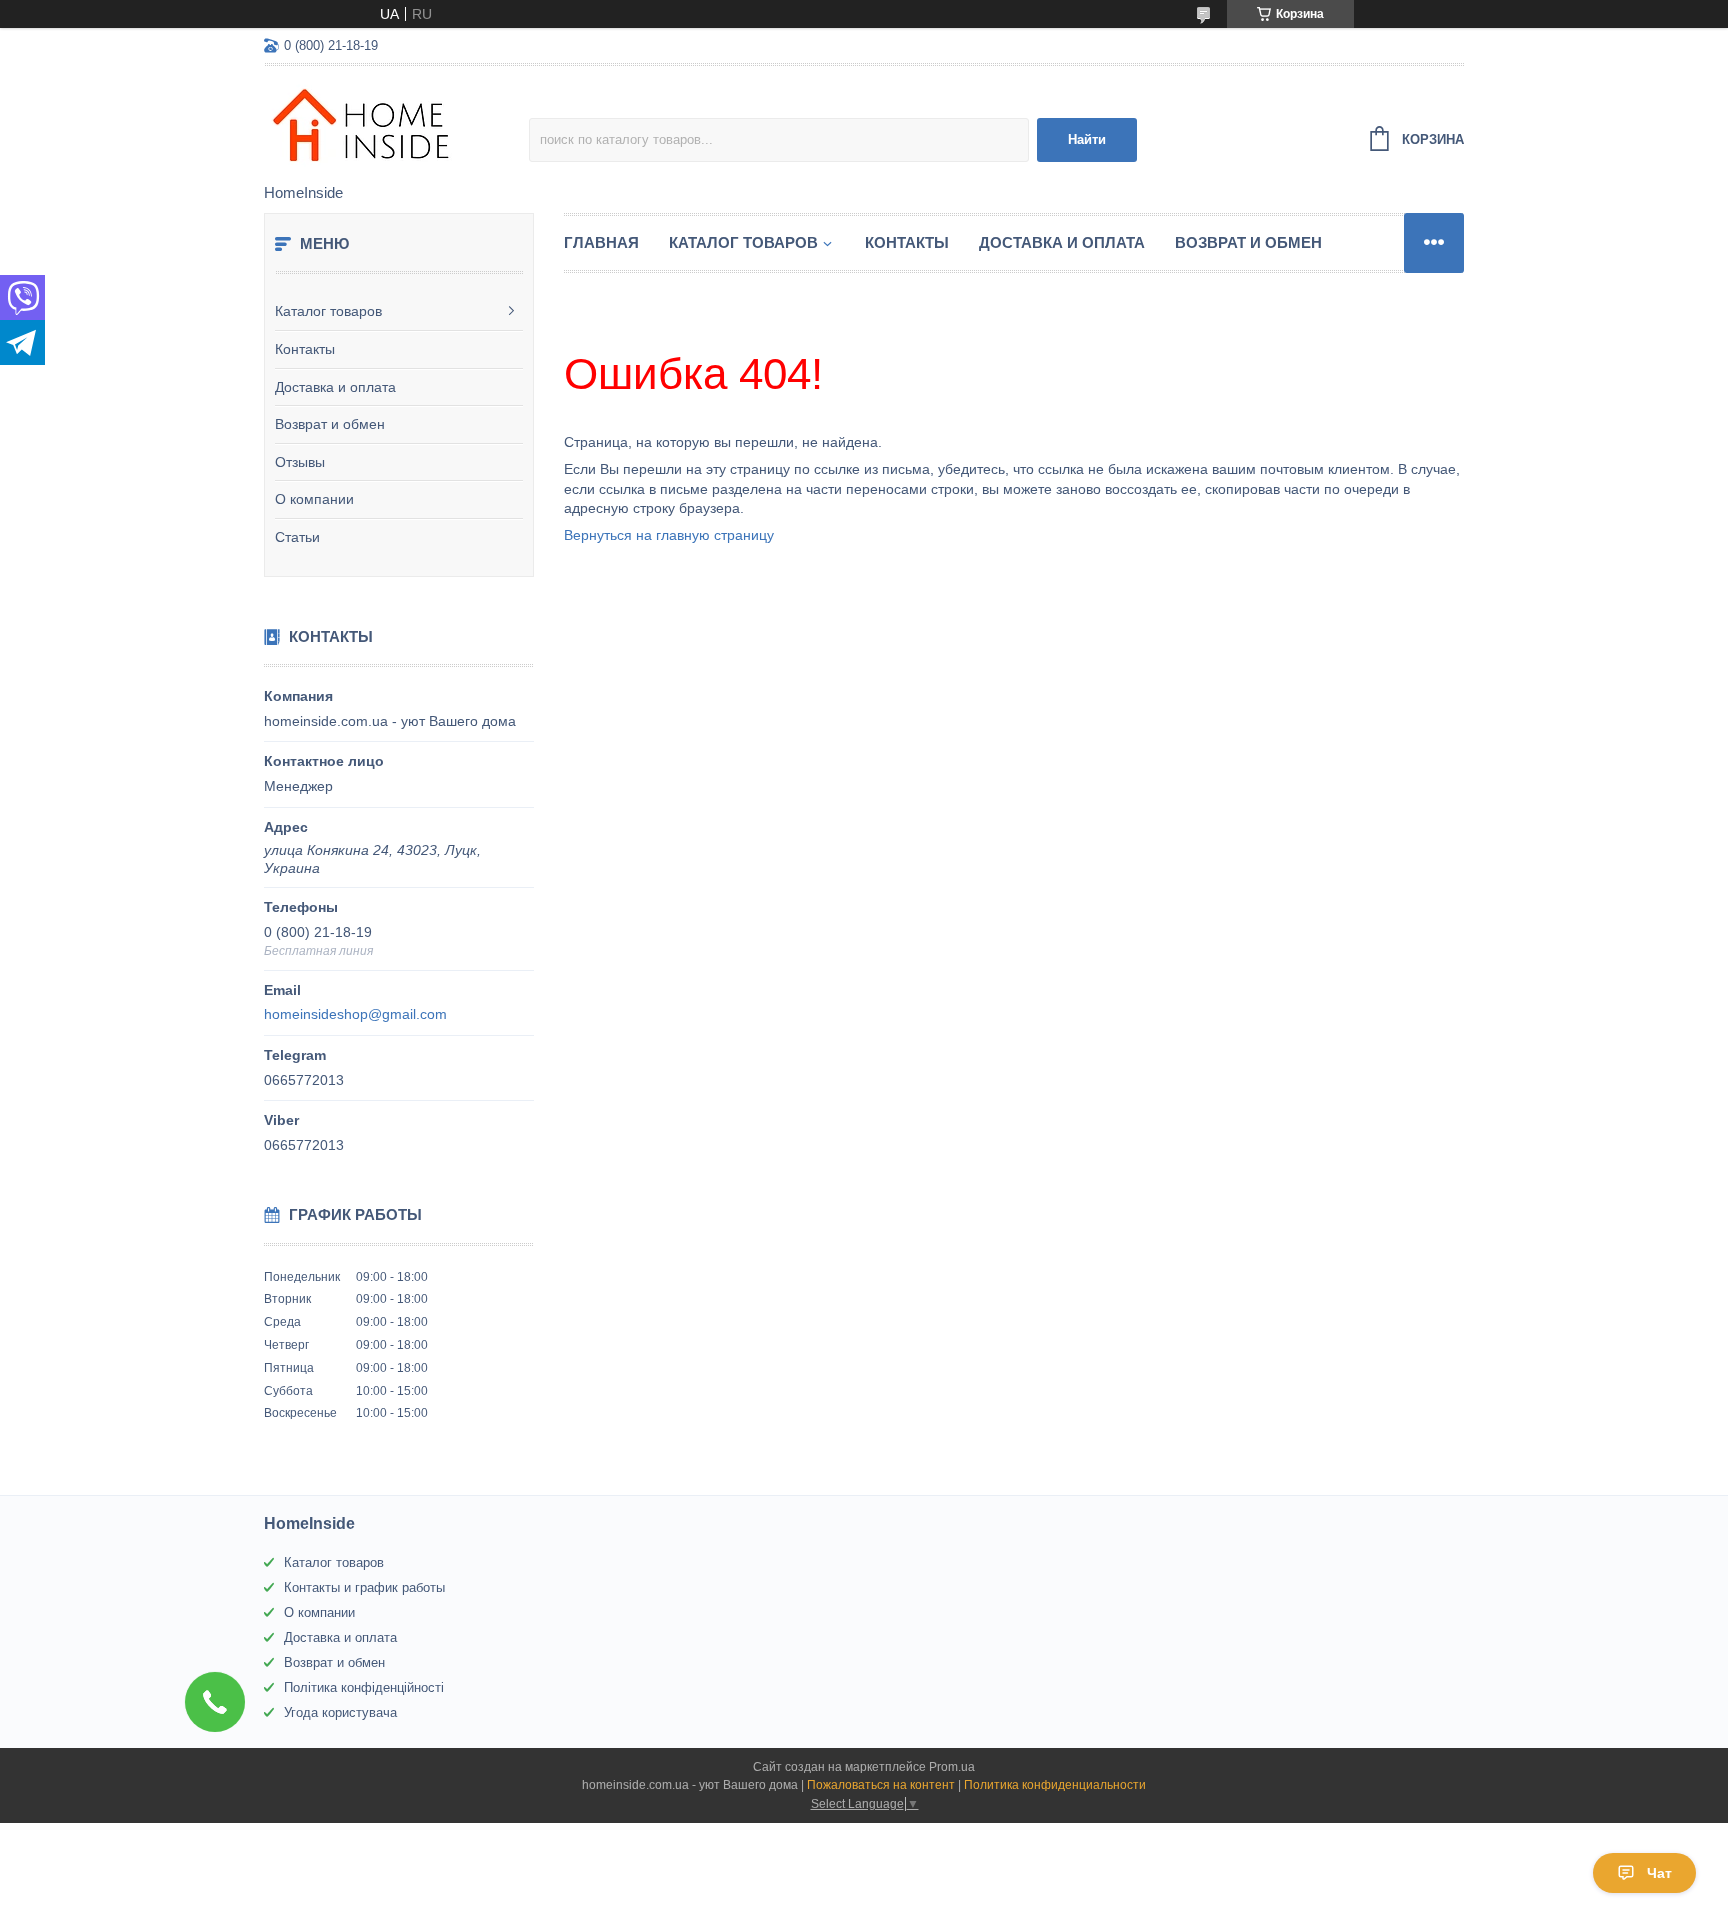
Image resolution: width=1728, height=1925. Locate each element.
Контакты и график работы (364, 1587)
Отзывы (300, 462)
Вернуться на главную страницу (669, 535)
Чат (1659, 1873)
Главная (601, 242)
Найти (1087, 139)
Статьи (297, 537)
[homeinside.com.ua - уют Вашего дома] (396, 126)
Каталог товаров (328, 311)
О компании (314, 499)
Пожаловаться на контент (881, 1785)
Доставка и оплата (335, 387)
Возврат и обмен (330, 424)
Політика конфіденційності (364, 1687)
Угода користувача (340, 1712)
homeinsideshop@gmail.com (355, 1014)
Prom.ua (952, 1767)
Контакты (305, 349)
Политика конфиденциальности (1055, 1785)
